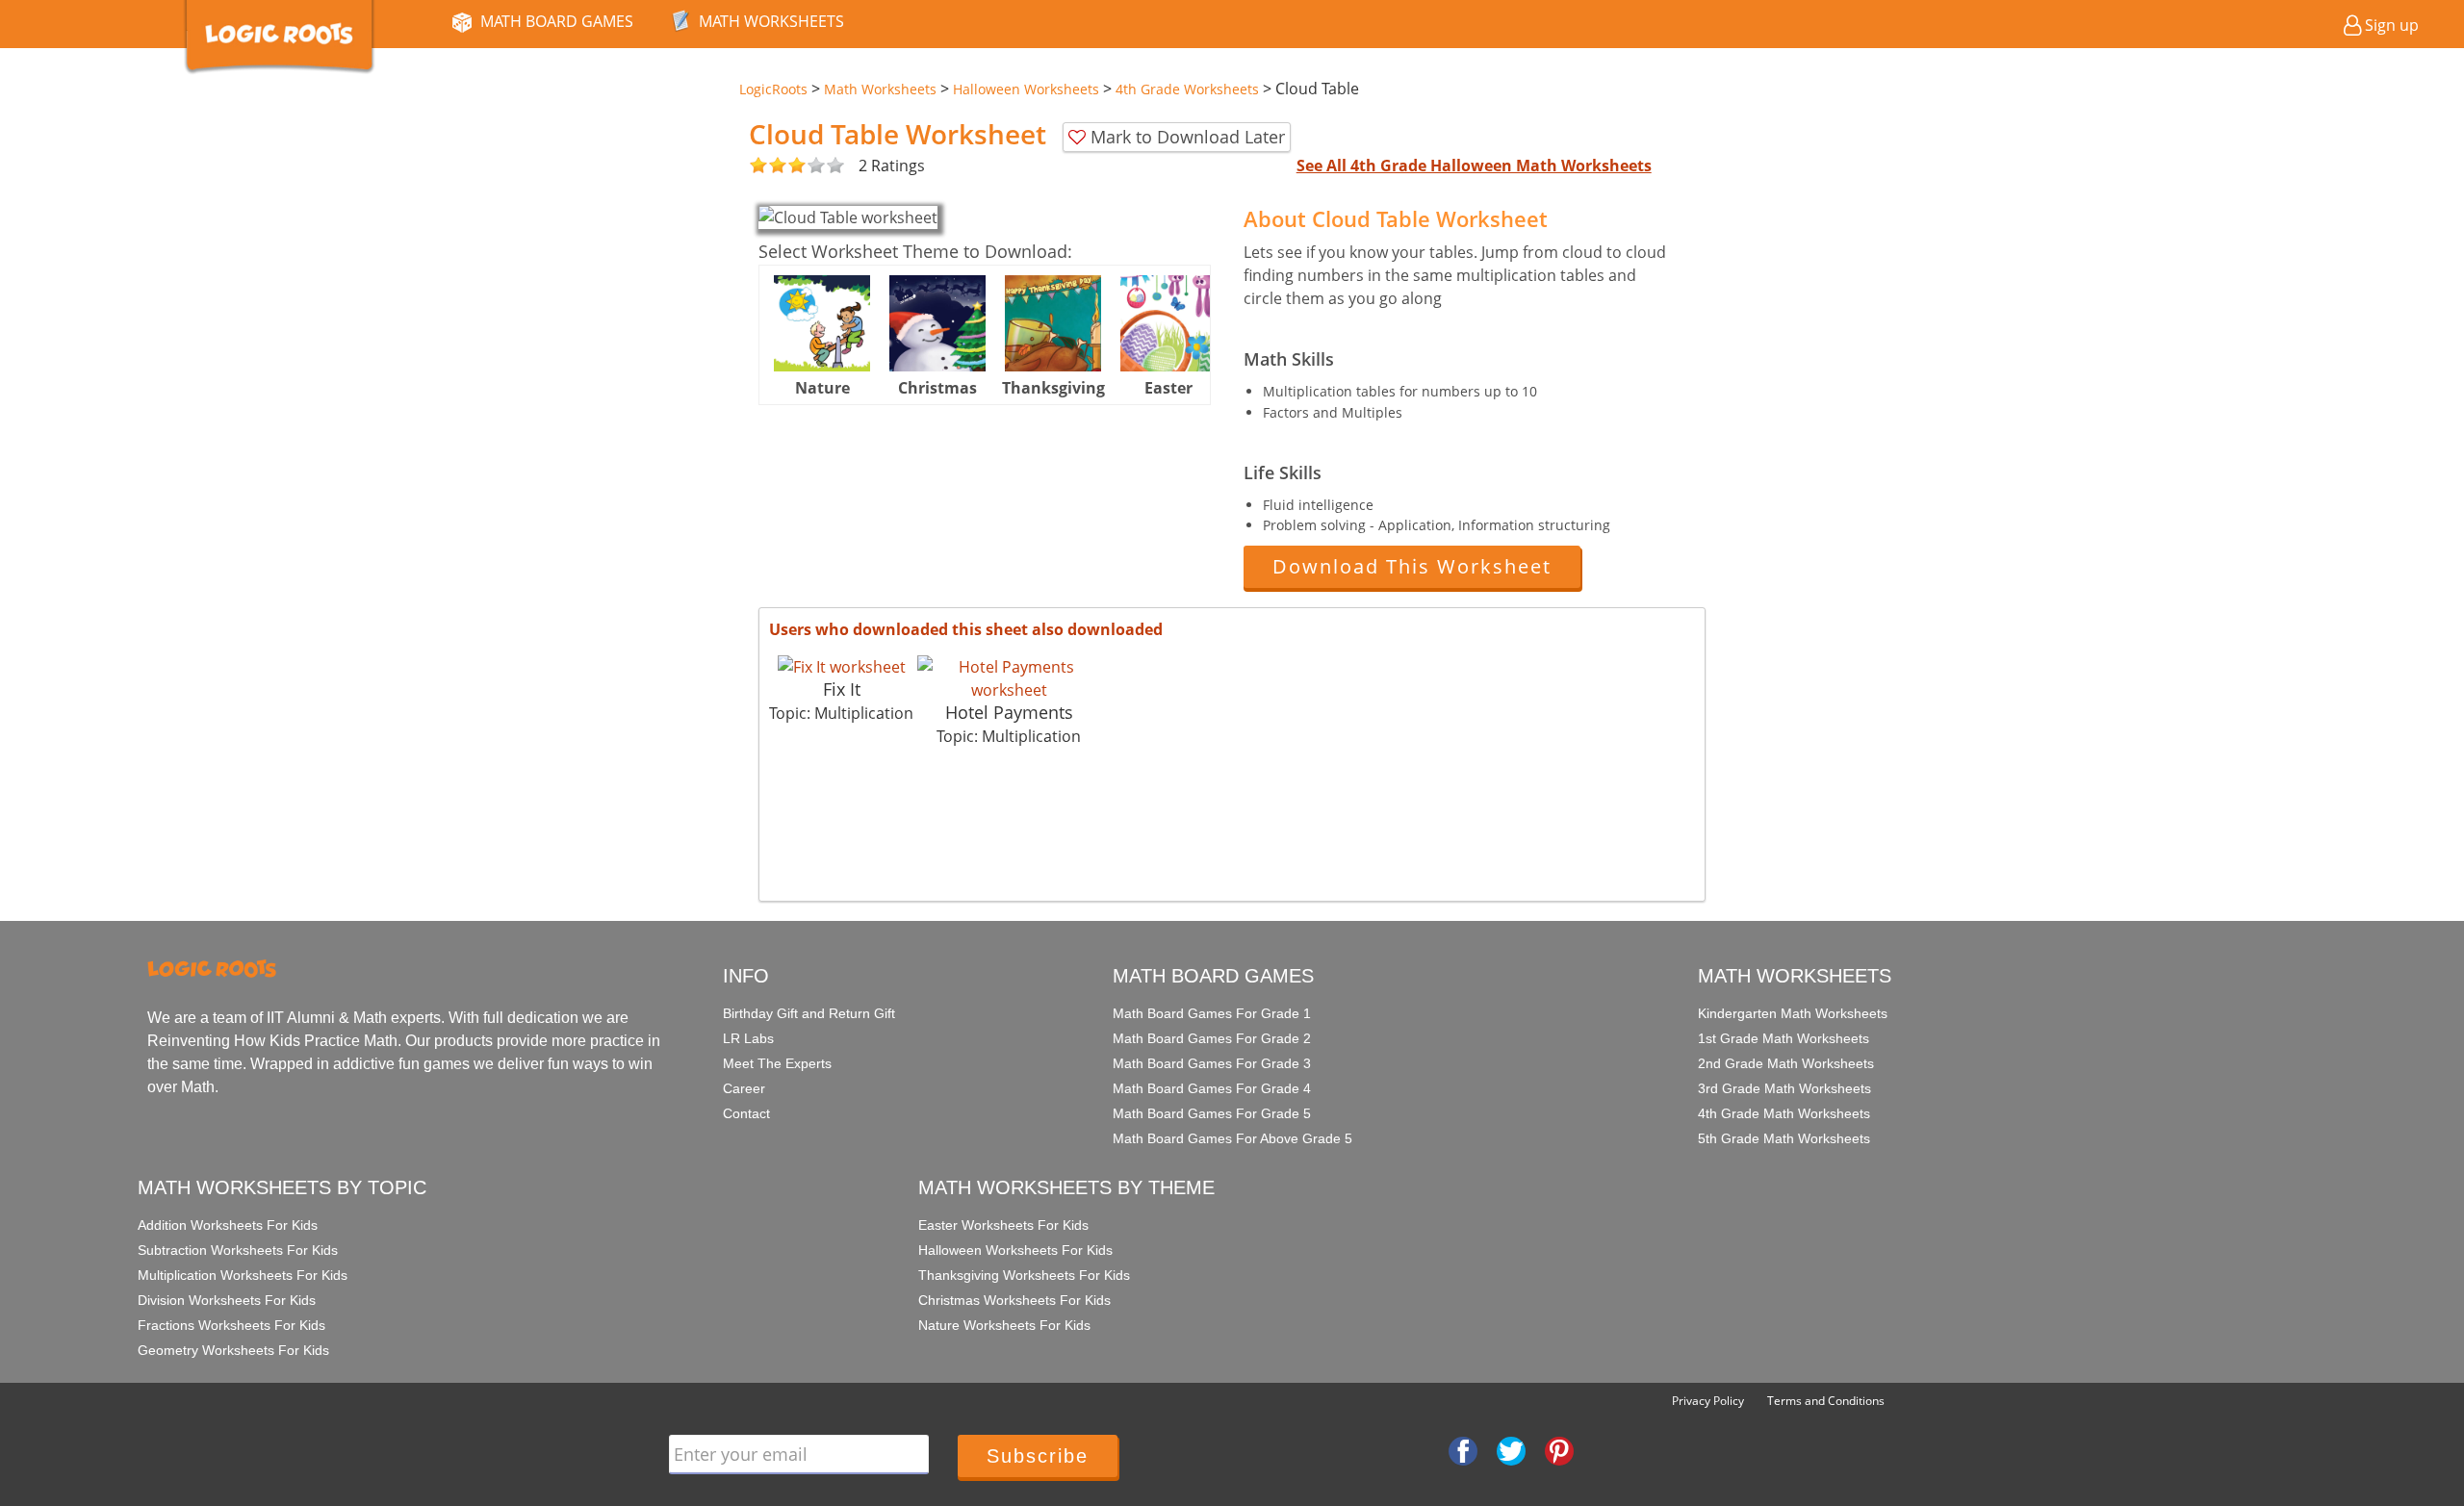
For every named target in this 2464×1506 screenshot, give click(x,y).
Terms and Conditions (1826, 1401)
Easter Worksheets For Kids (1003, 1225)
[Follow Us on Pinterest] (1559, 1449)
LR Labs (748, 1038)
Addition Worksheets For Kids (228, 1225)
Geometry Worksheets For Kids (233, 1350)
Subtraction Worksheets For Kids (238, 1250)
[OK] (758, 166)
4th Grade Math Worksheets (1784, 1113)
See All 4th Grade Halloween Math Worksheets (1474, 166)
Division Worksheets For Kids (227, 1300)
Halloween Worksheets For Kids (1015, 1250)
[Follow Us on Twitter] (1511, 1449)
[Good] (768, 166)
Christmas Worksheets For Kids (1014, 1300)
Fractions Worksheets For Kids (231, 1325)
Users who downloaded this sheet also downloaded (966, 629)
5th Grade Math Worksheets (1784, 1138)
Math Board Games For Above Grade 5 (1232, 1138)
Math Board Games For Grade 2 (1212, 1038)
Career (744, 1088)
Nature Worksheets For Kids (1004, 1325)
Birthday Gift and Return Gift (809, 1013)
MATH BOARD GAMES (557, 21)
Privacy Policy (1708, 1401)
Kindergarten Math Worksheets (1793, 1013)
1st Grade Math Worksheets (1784, 1038)
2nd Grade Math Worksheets (1786, 1063)
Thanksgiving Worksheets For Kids (1024, 1275)
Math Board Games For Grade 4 (1212, 1088)
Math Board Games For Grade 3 (1212, 1063)
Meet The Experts (777, 1063)
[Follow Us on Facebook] (1463, 1449)
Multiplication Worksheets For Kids (243, 1275)
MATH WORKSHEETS (771, 21)
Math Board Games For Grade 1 (1212, 1013)
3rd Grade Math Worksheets (1784, 1088)
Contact (746, 1113)
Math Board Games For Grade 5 (1212, 1113)
